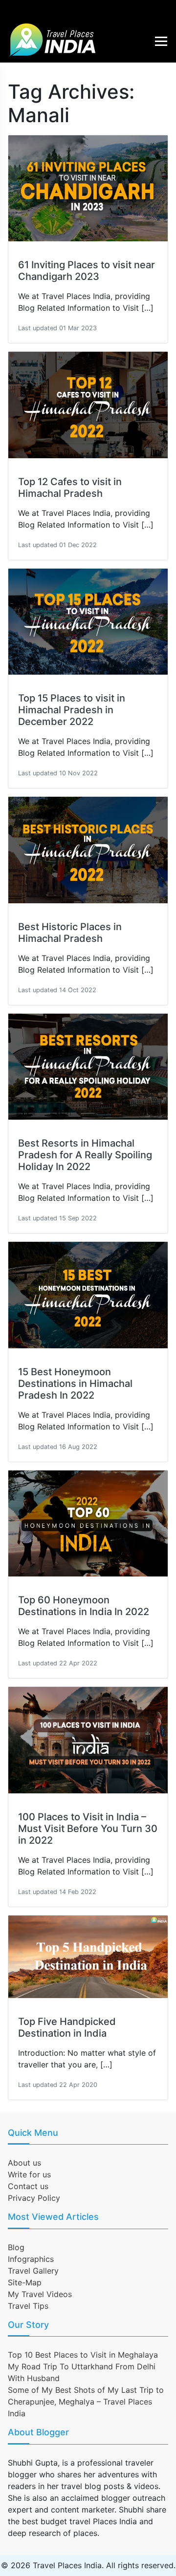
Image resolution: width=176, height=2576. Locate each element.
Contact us (28, 2186)
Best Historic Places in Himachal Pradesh (70, 933)
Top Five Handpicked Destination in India (67, 2027)
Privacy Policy (34, 2198)
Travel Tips (28, 2306)
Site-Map (25, 2282)
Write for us (29, 2174)
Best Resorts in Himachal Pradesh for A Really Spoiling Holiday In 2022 (85, 1155)
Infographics (31, 2259)
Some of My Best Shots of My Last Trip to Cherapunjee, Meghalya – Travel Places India (86, 2402)
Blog (16, 2247)
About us (24, 2163)
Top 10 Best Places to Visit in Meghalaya (83, 2355)
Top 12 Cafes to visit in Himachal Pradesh (70, 488)
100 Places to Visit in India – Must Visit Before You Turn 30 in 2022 (88, 1829)
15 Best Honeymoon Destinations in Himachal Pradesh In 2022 (75, 1384)
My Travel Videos (40, 2294)
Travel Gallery (33, 2271)
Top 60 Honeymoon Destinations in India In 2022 (84, 1606)
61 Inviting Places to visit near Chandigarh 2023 (87, 271)
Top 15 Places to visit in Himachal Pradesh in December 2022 (72, 710)
